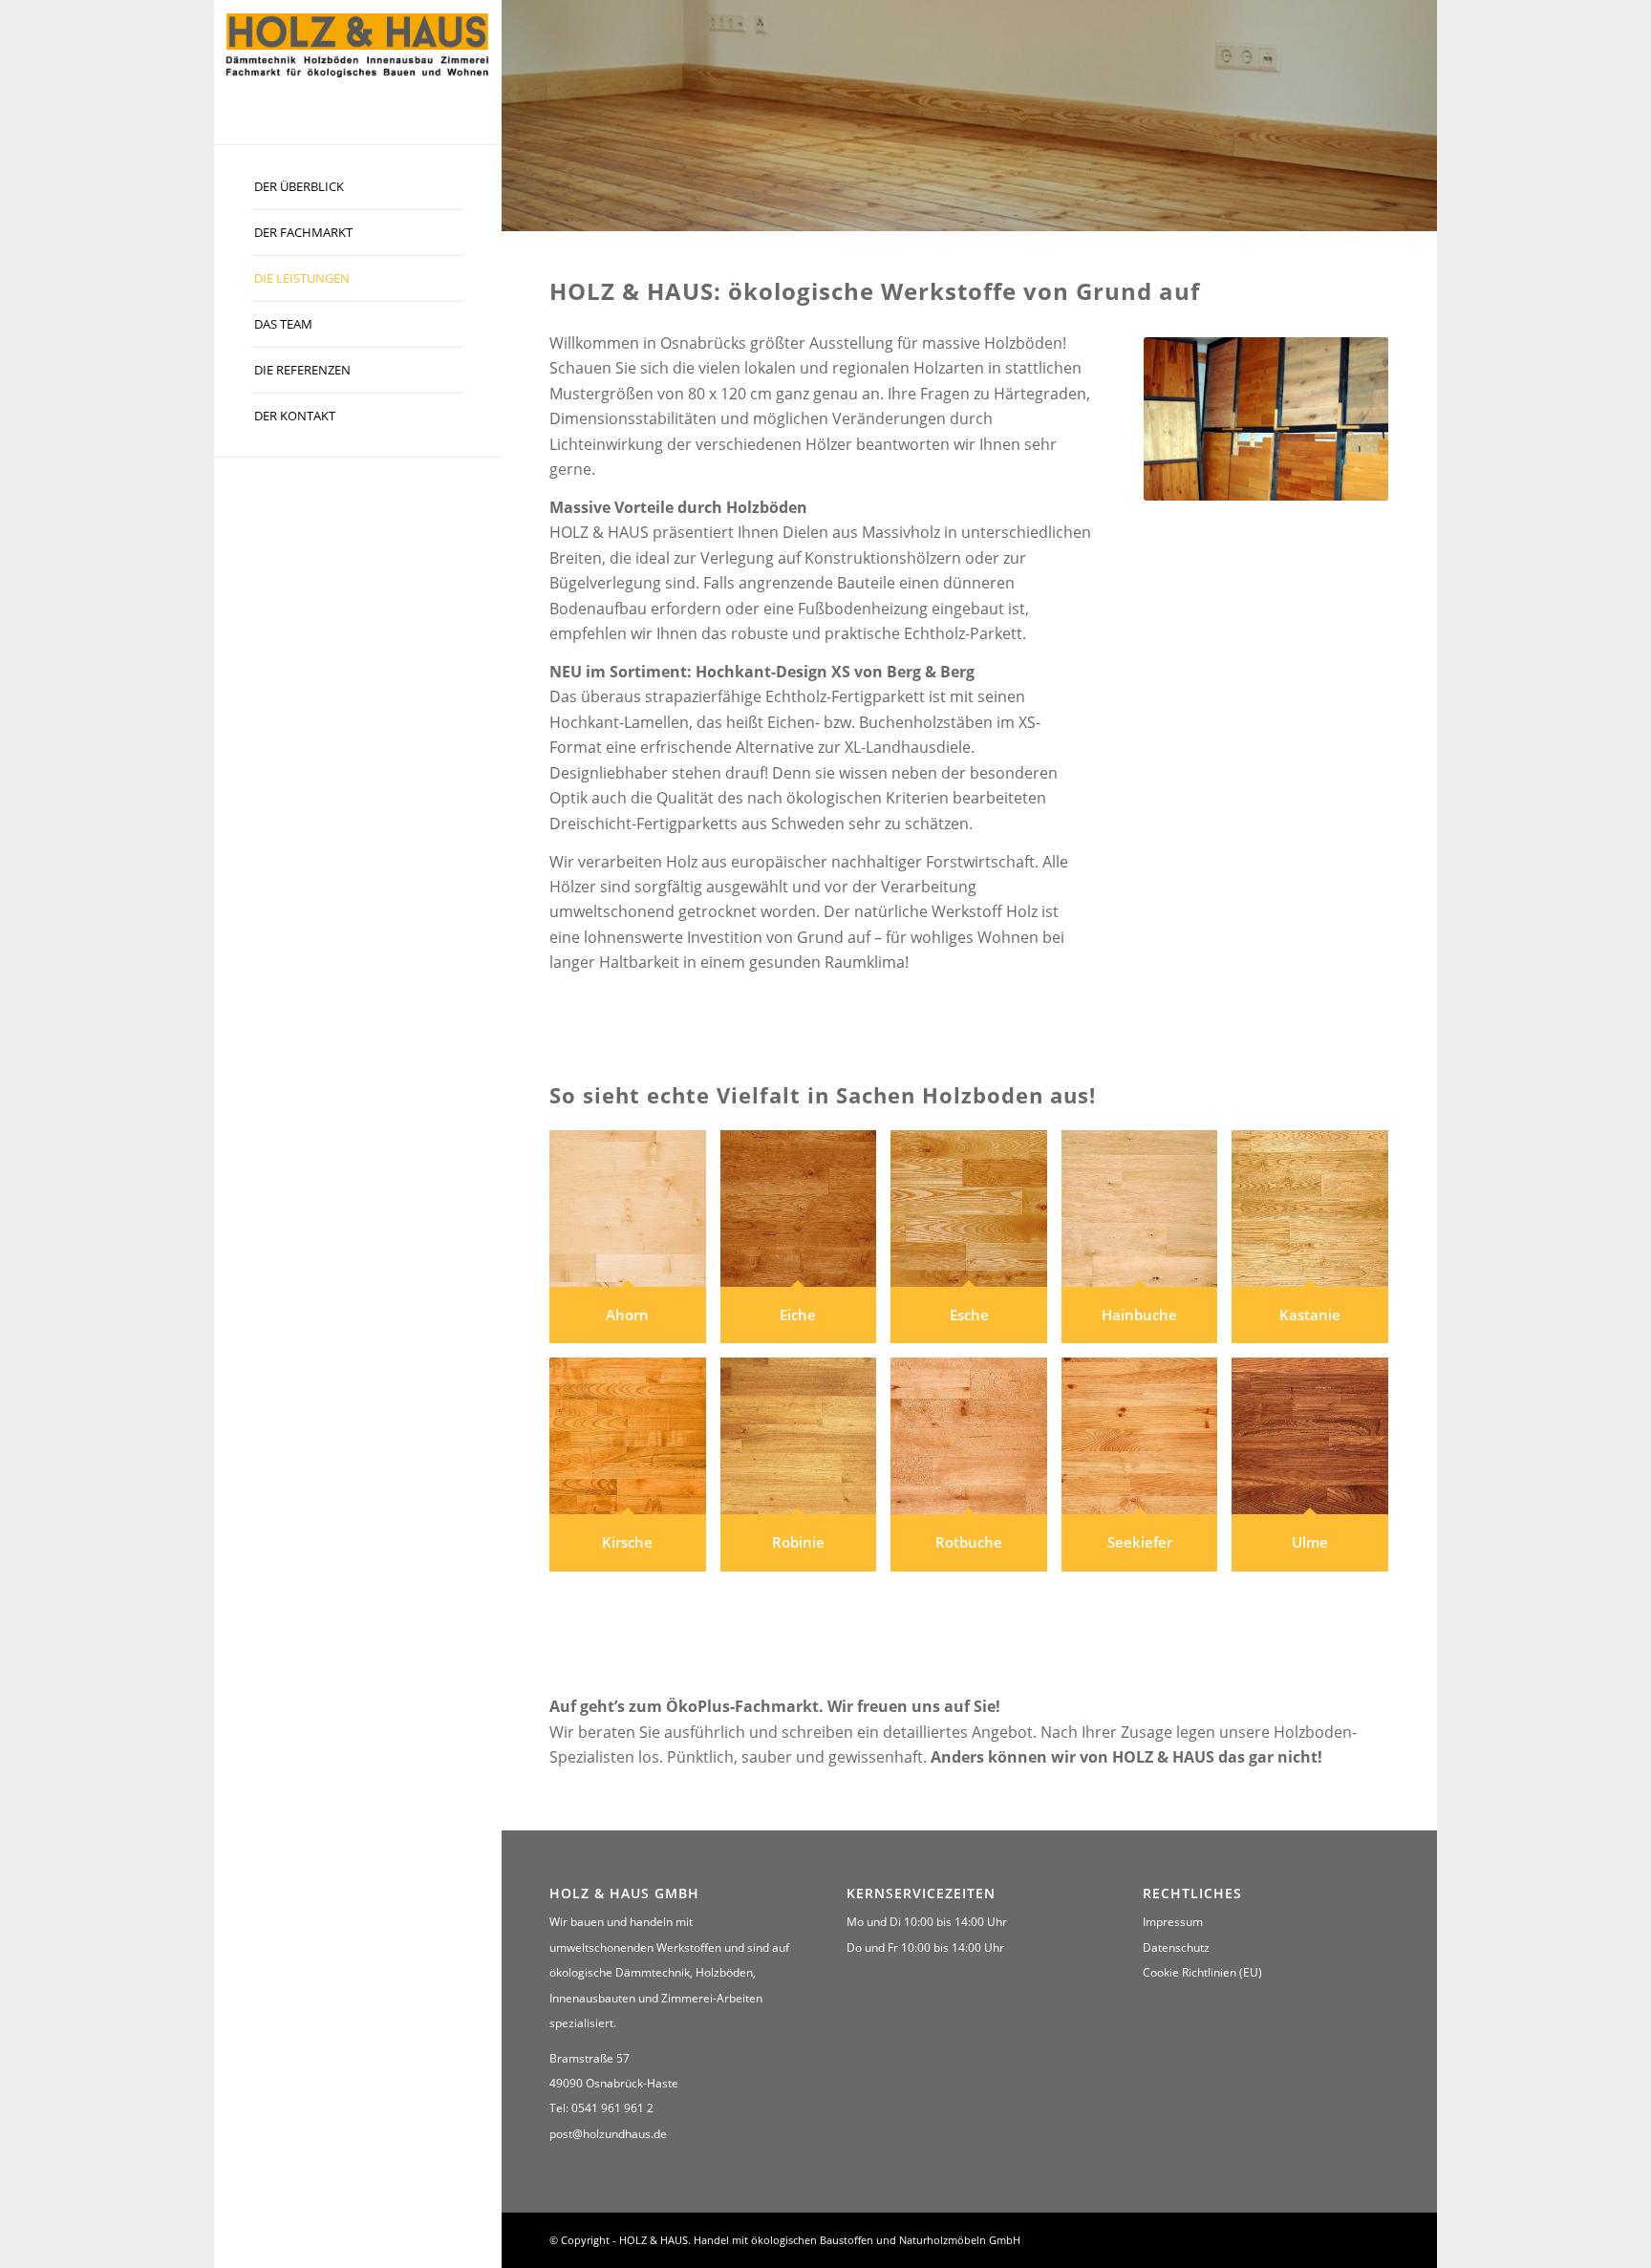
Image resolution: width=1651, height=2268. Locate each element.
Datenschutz (1176, 1947)
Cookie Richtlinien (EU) (1202, 1972)
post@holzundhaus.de (608, 2134)
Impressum (1173, 1922)
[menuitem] (357, 187)
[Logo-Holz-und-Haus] (357, 43)
